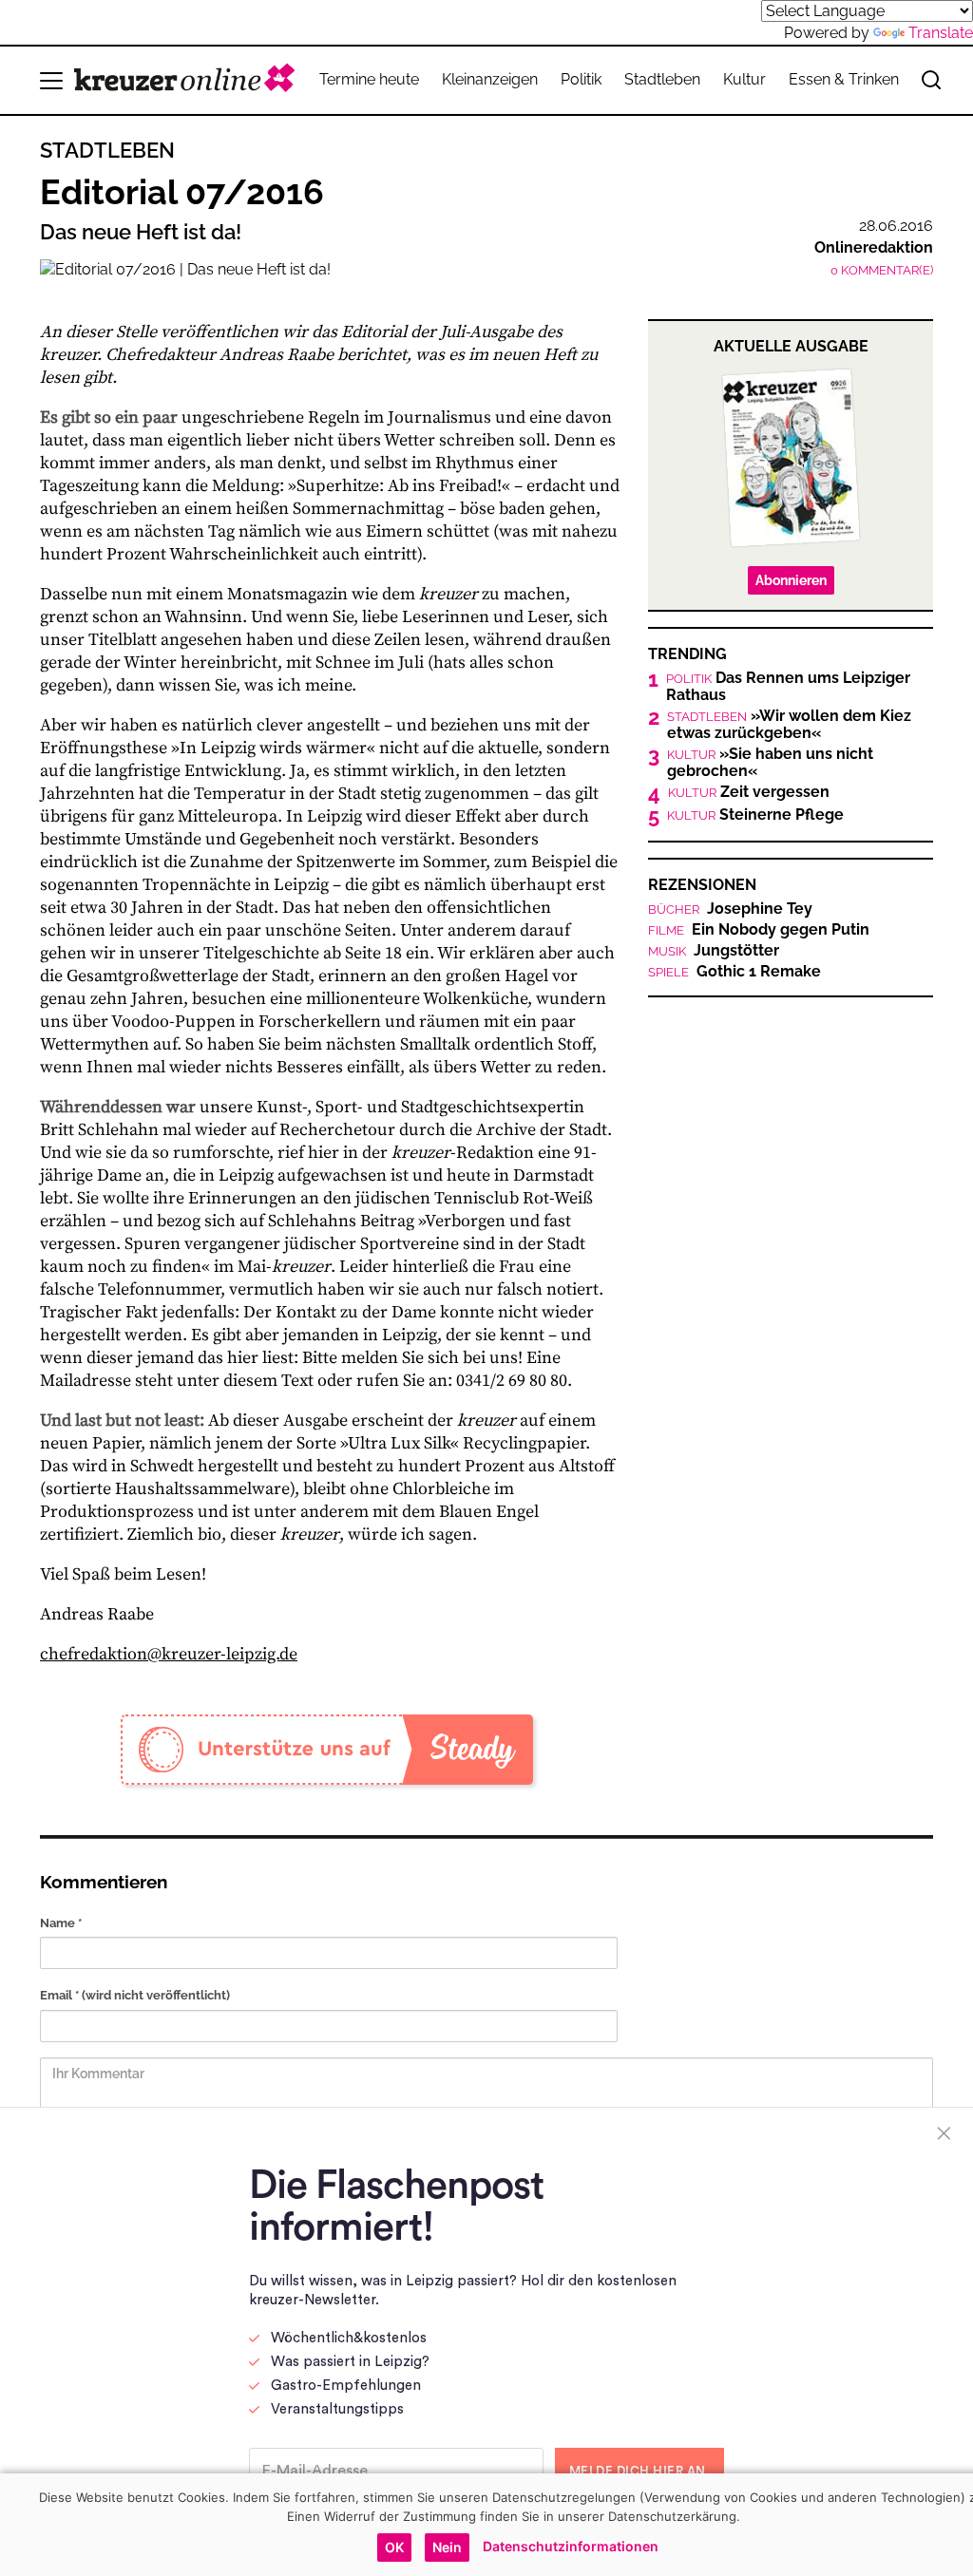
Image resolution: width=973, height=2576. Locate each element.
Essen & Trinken (844, 79)
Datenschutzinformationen (571, 2546)
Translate (941, 33)
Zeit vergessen (749, 792)
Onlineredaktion (874, 247)
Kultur (744, 79)
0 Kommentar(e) (882, 270)
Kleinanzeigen (490, 79)
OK (394, 2547)
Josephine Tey (730, 909)
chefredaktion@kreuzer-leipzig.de (169, 1654)
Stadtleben (662, 79)
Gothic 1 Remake (735, 972)
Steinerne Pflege (755, 815)
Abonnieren (791, 580)
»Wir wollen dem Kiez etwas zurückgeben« (789, 725)
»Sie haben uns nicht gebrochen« (770, 763)
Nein (447, 2547)
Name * (61, 1923)
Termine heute (369, 79)
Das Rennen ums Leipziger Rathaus (788, 687)
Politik (581, 79)
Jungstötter (714, 951)
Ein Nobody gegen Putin (759, 930)
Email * (135, 1995)
